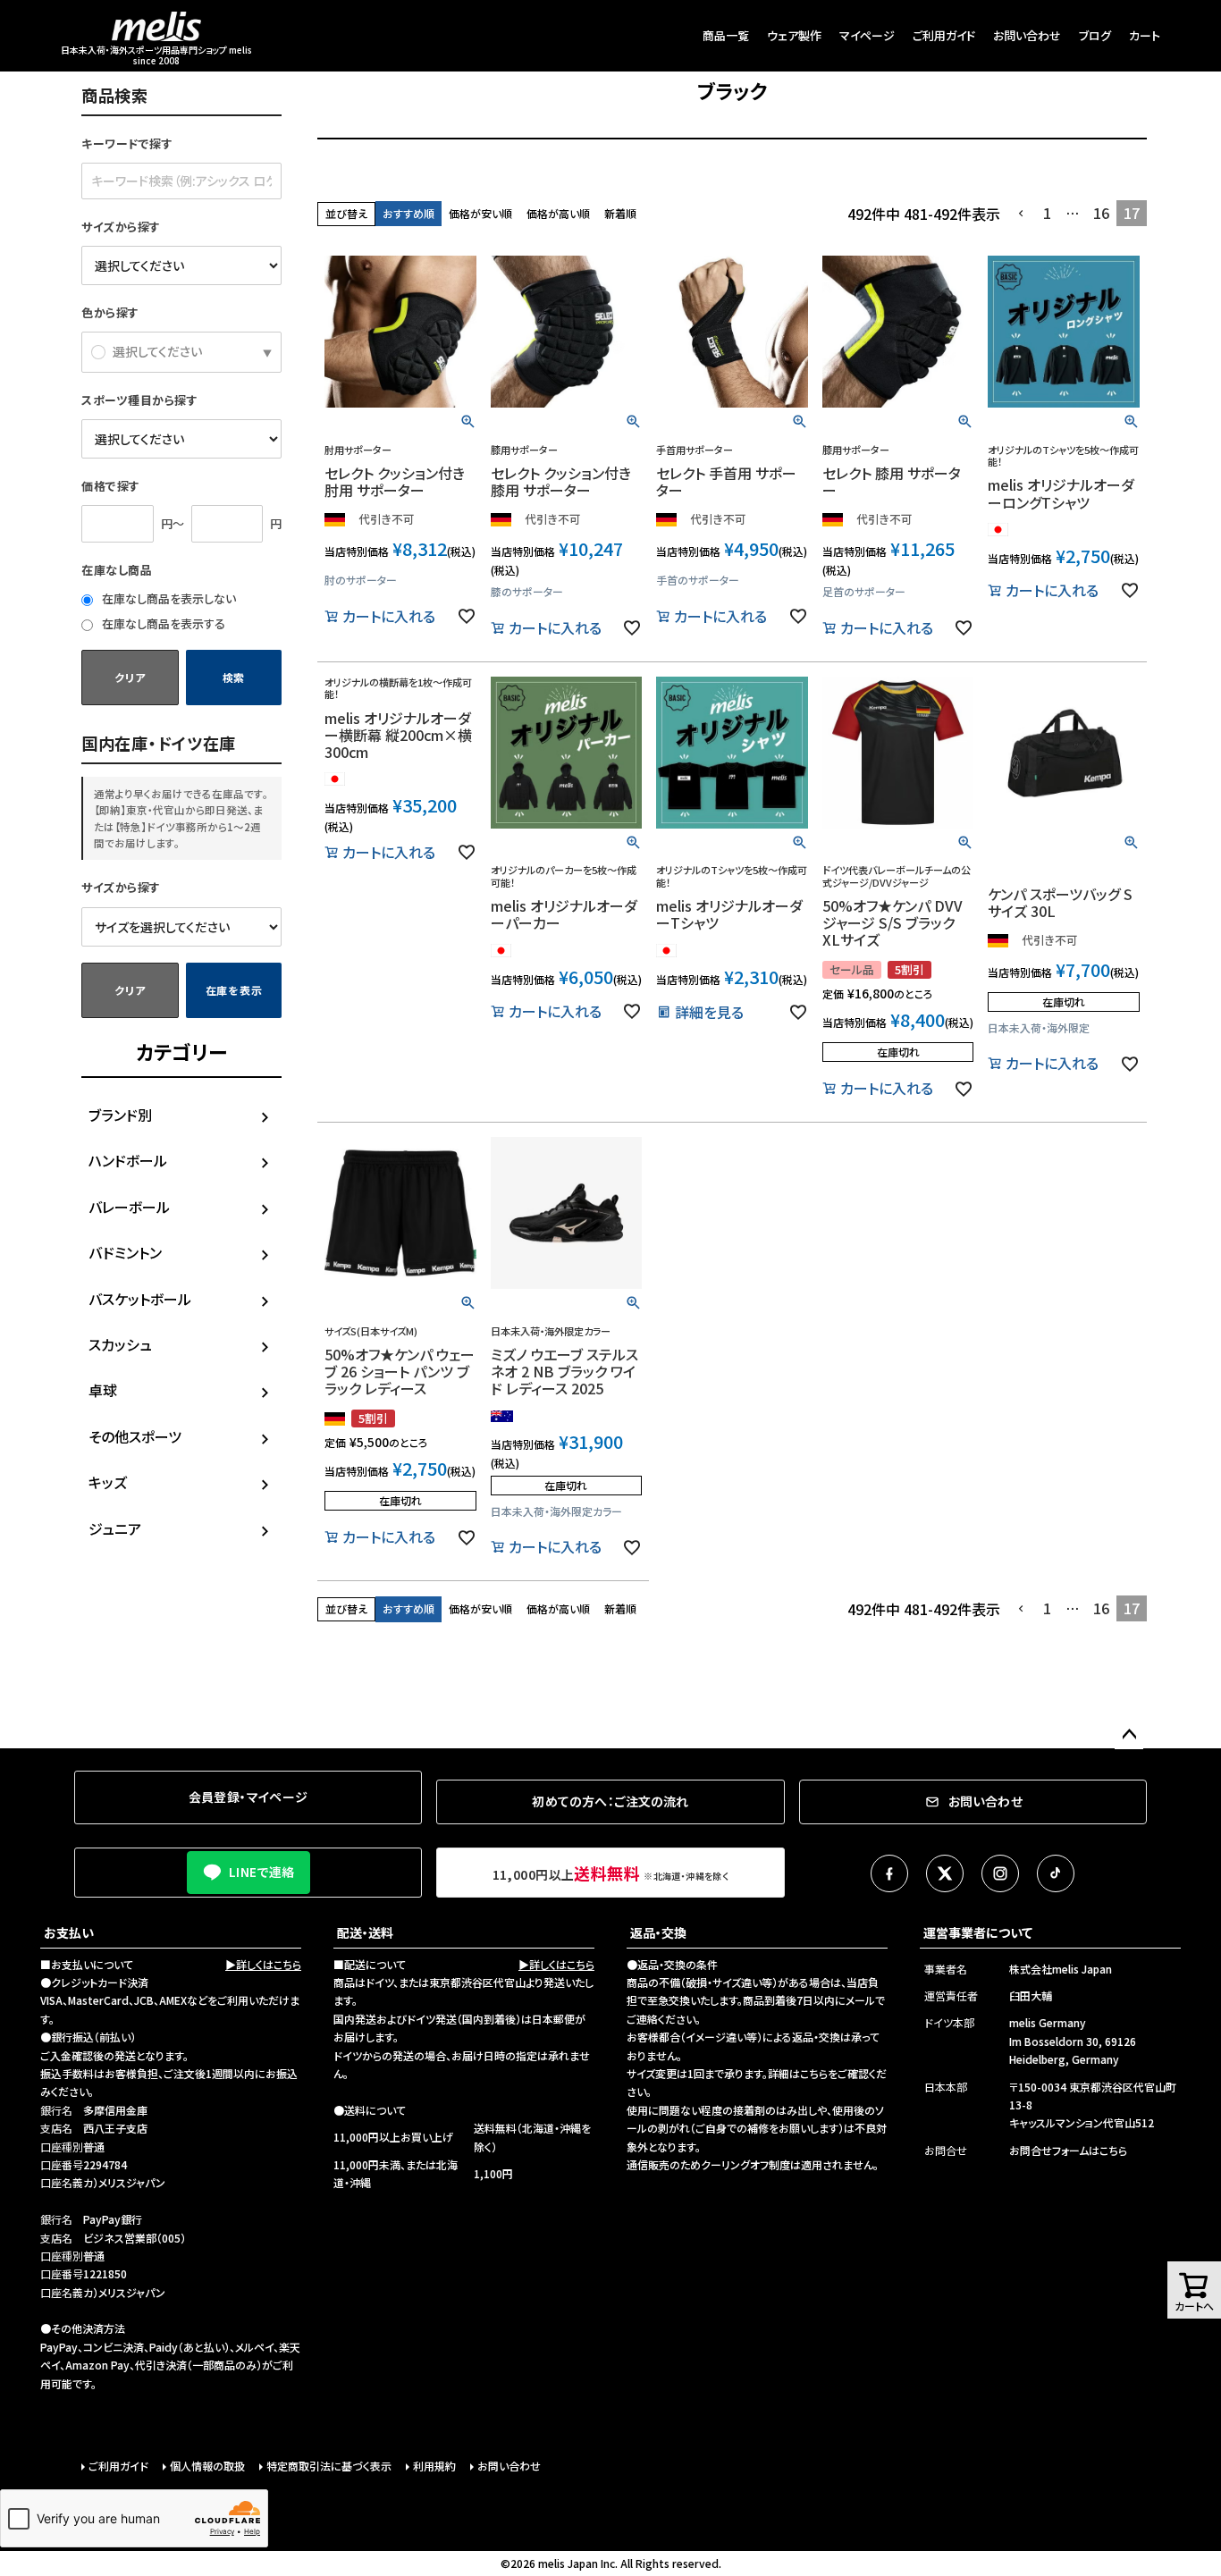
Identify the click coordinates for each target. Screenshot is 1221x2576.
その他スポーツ (135, 1436)
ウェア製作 (794, 35)
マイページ (867, 35)
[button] (1022, 214)
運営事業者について (978, 1932)
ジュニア (115, 1528)
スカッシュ (120, 1344)
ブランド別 (120, 1115)
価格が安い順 (480, 213)
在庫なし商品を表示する (162, 623)
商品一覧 (726, 35)
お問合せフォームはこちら (1068, 2150)
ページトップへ (1129, 1735)
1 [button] (1047, 213)
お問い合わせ (1027, 35)
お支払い (69, 1932)
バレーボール (129, 1207)
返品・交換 (658, 1932)
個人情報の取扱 (207, 2466)
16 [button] (1101, 213)
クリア (130, 677)
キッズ (108, 1482)
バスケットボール (140, 1299)
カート (1145, 35)
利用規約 (434, 2466)
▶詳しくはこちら (263, 1964)
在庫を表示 (234, 990)
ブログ (1095, 35)
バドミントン (125, 1252)
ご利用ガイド (944, 35)
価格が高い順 (558, 213)
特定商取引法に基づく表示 (329, 2466)
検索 (234, 677)
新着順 (620, 213)
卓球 (103, 1390)
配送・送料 (365, 1932)
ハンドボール (128, 1160)
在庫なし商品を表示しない (168, 598)
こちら (814, 2073)
